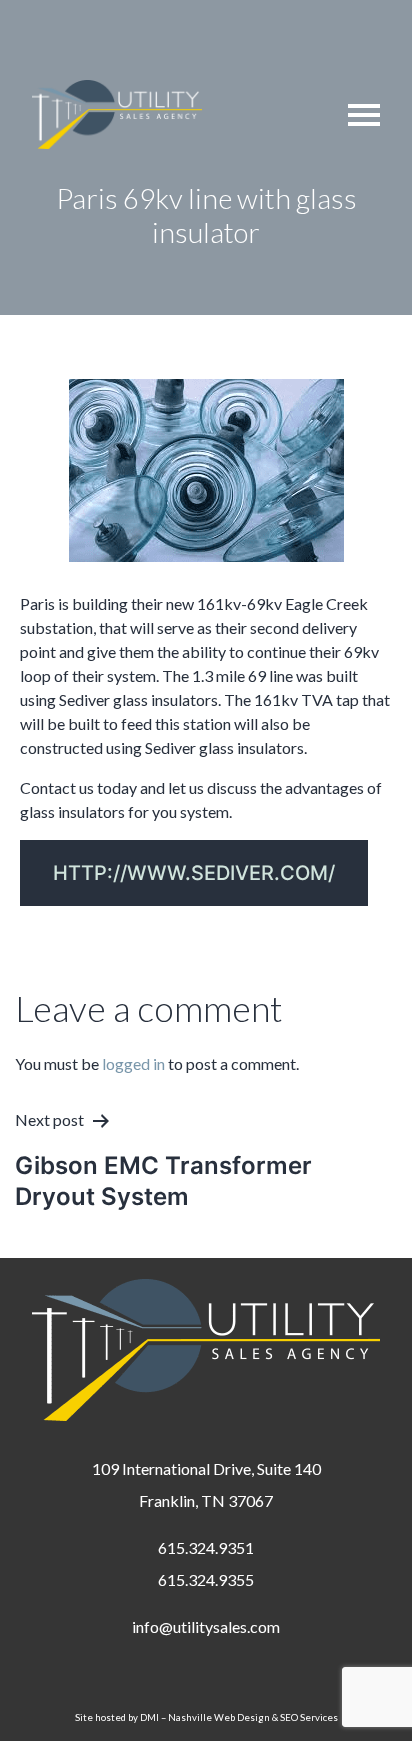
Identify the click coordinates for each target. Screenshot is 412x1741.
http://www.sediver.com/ (194, 873)
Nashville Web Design (219, 1717)
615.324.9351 (206, 1547)
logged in (133, 1063)
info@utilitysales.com (206, 1626)
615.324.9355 (206, 1579)
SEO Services (309, 1717)
